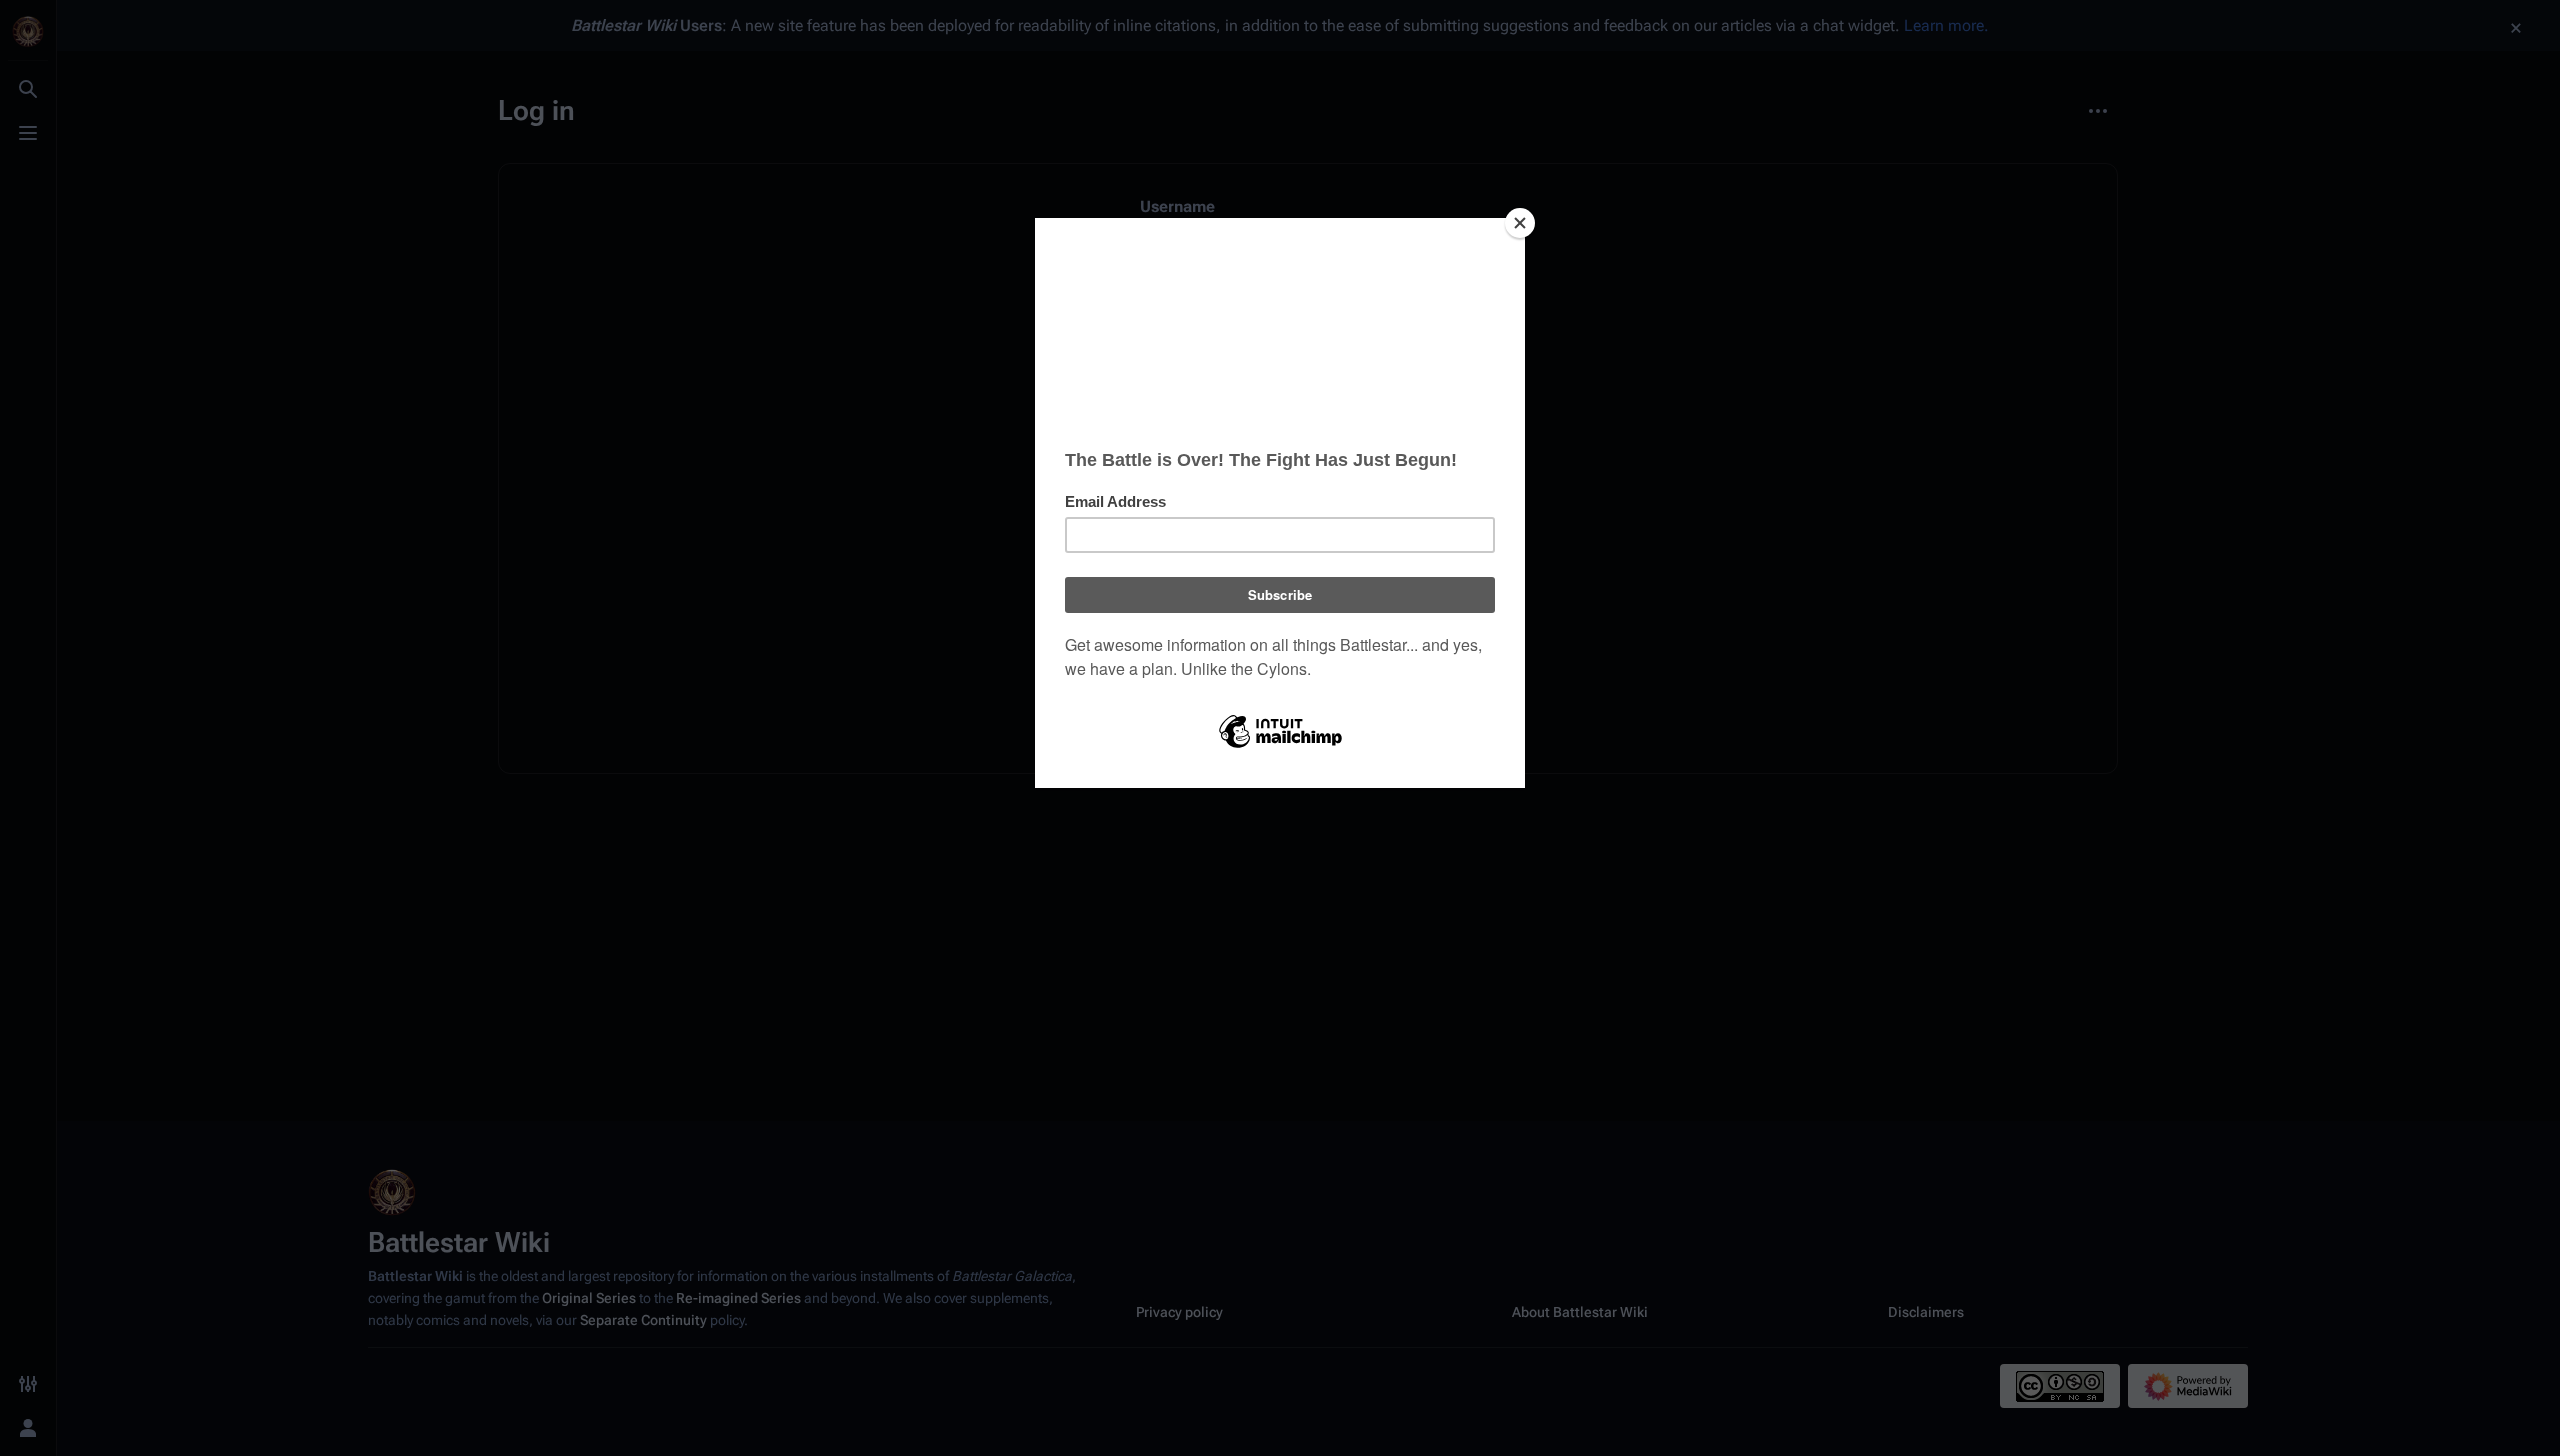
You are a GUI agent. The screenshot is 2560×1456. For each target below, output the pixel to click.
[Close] (1520, 223)
